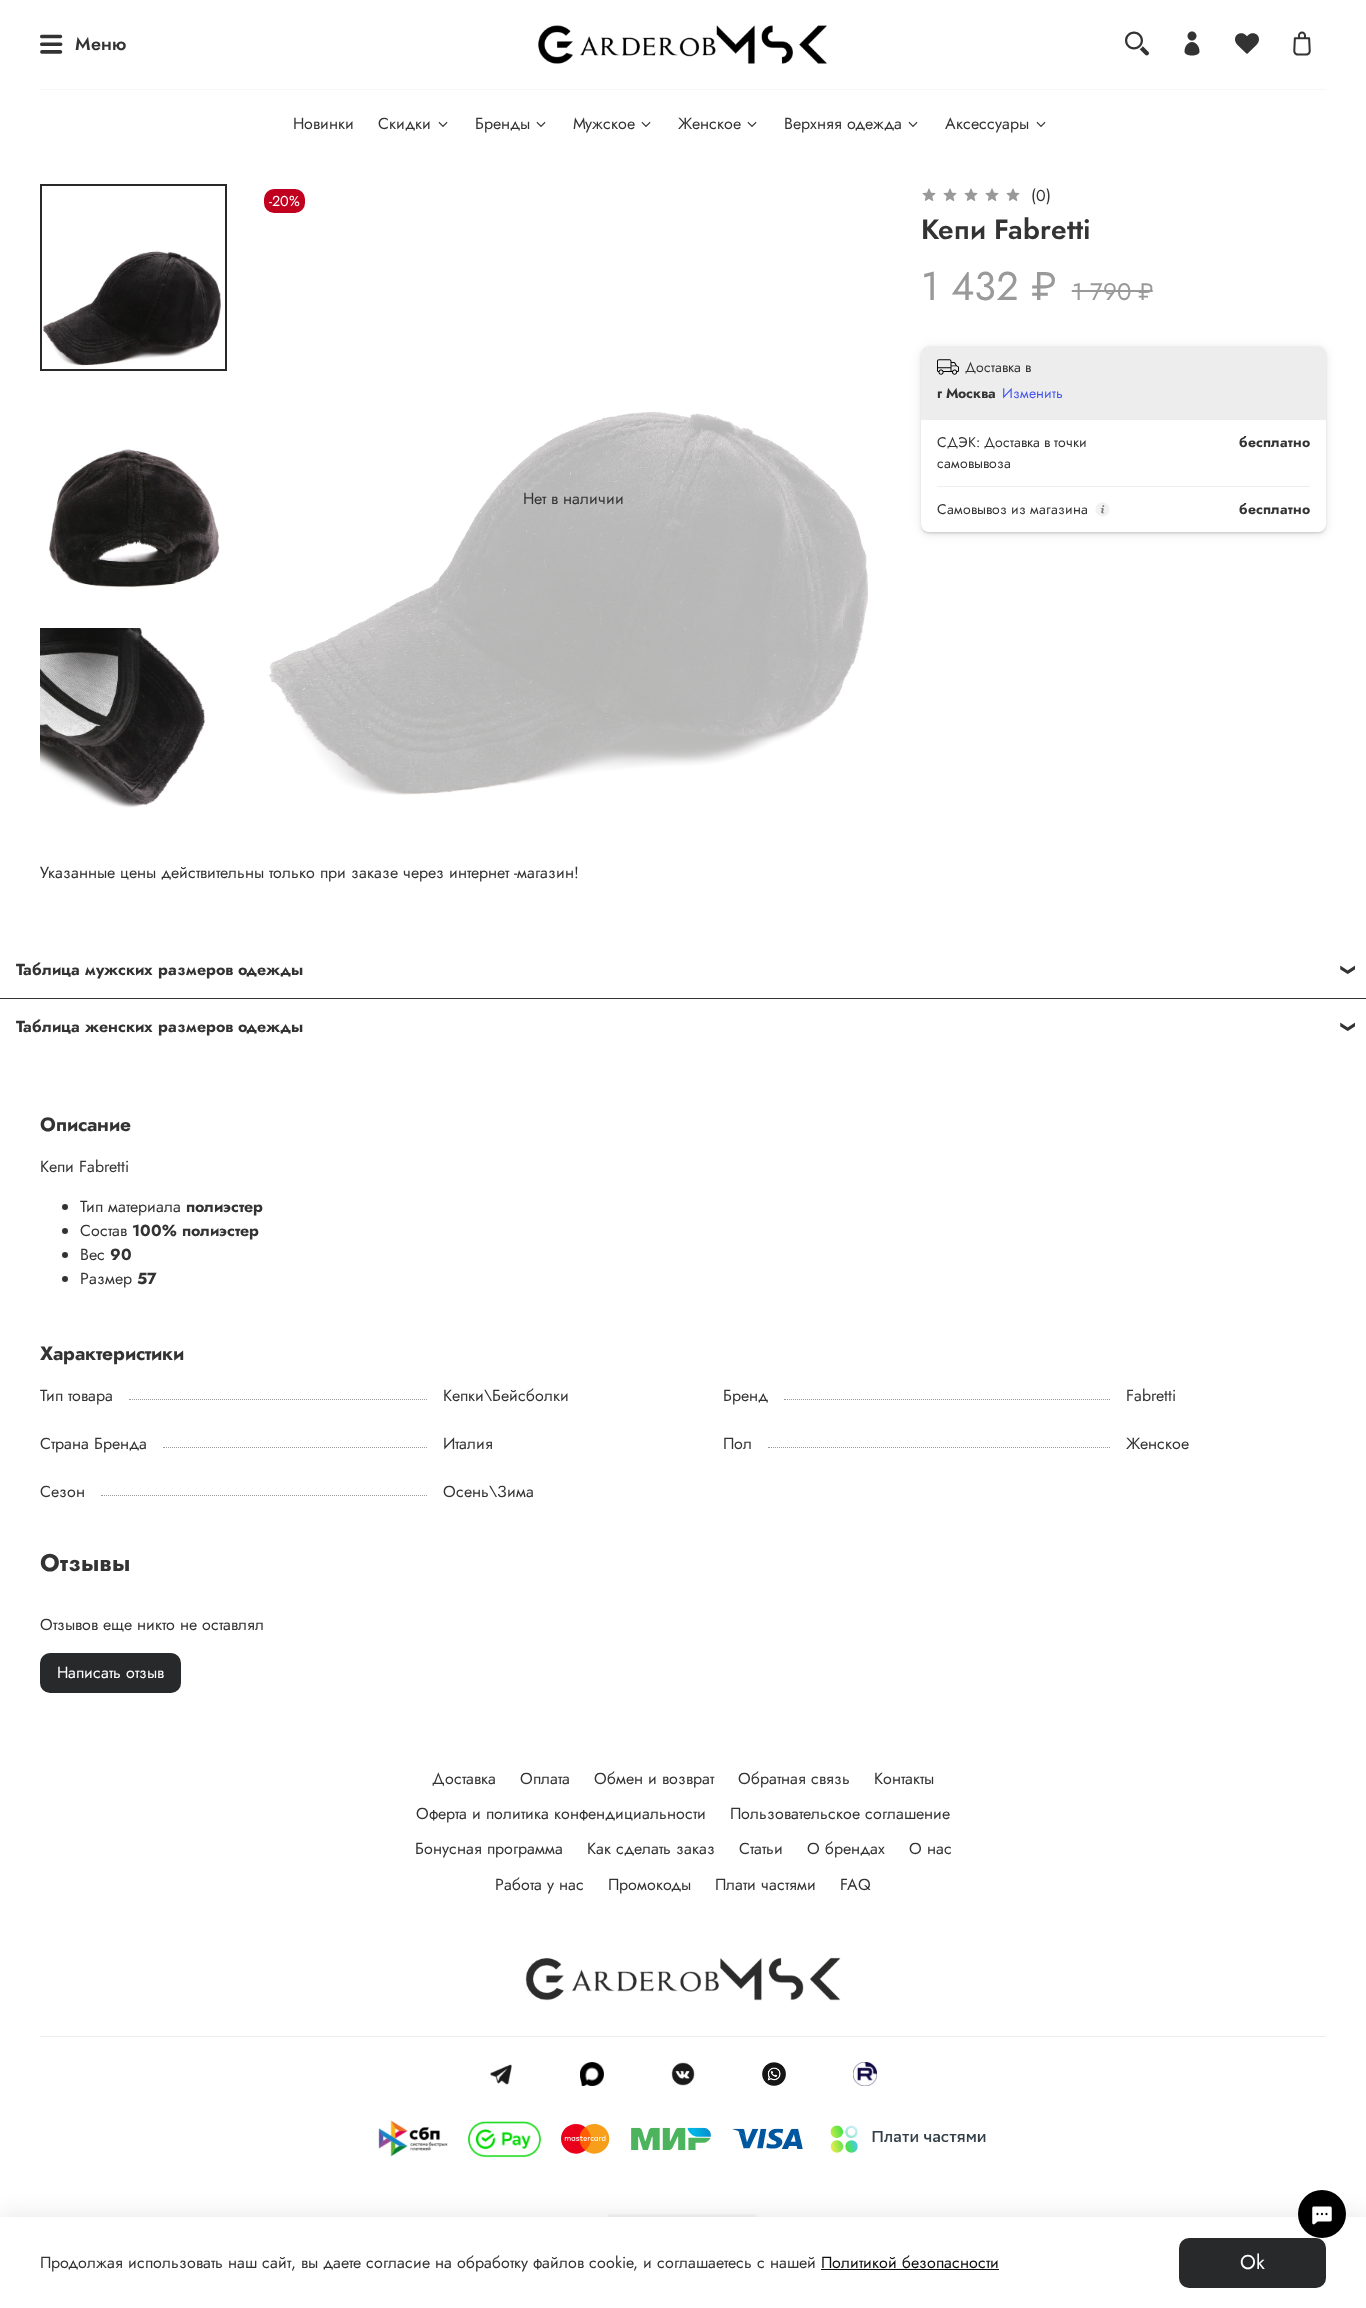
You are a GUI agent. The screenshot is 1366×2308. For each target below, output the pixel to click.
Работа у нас (539, 1884)
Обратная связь (794, 1778)
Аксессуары (987, 123)
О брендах (846, 1848)
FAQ (855, 1884)
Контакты (904, 1778)
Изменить (1032, 393)
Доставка (464, 1778)
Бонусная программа (489, 1848)
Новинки (323, 123)
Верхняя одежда (843, 123)
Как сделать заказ (651, 1848)
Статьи (761, 1848)
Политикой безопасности (910, 2262)
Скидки (404, 123)
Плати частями (765, 1884)
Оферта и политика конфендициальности (561, 1813)
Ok (1252, 2262)
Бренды (502, 123)
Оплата (545, 1778)
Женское (709, 123)
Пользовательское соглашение (840, 1813)
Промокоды (649, 1884)
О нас (930, 1848)
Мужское (604, 123)
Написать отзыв (110, 1672)
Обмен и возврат (654, 1778)
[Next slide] (133, 788)
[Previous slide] (299, 499)
